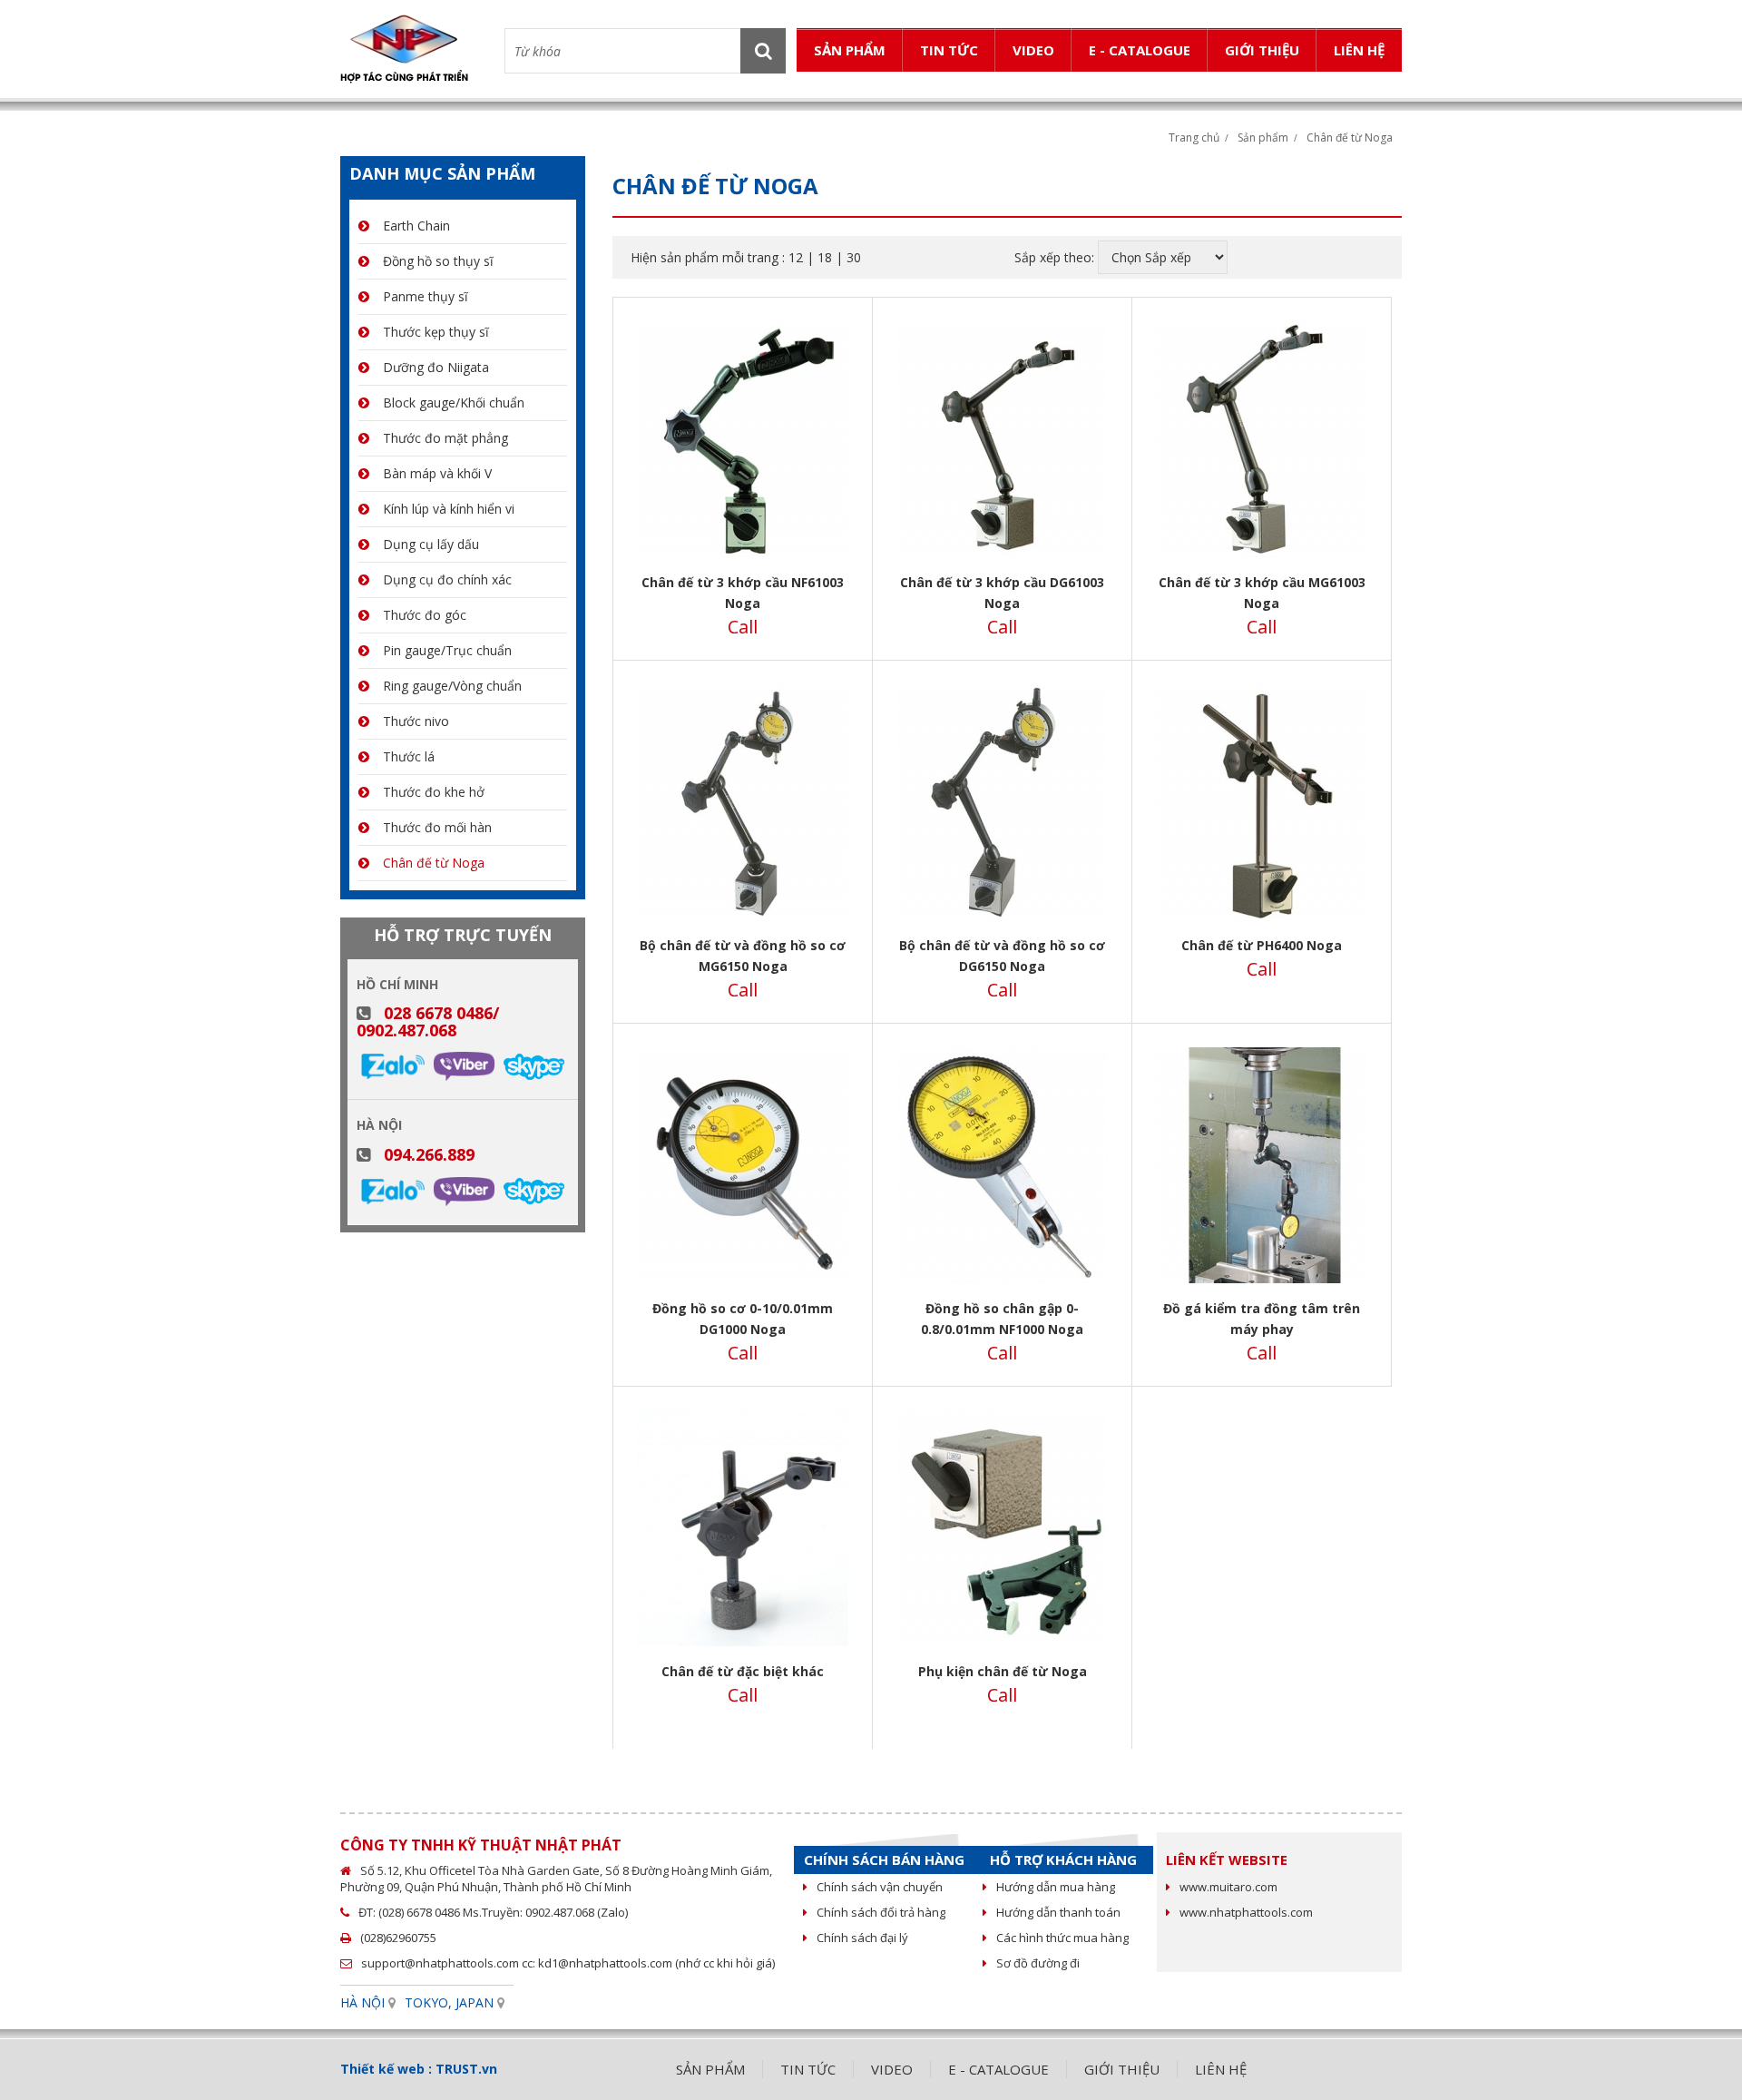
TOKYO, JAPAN (449, 2002)
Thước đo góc (425, 615)
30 (854, 257)
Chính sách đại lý (862, 1938)
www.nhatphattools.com (1246, 1912)
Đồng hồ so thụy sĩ (438, 261)
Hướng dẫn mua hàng (1056, 1887)
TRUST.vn (466, 2069)
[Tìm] (763, 51)
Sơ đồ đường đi (1038, 1963)
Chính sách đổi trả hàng (881, 1912)
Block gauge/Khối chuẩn (454, 402)
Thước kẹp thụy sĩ (436, 332)
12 (796, 257)
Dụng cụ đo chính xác (447, 579)
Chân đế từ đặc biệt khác (743, 1671)
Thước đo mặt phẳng (445, 438)
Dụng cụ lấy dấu (431, 544)
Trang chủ (1194, 137)
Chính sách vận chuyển (880, 1887)
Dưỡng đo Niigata (436, 367)
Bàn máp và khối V (437, 473)
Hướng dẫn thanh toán (1058, 1912)
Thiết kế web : (386, 2069)
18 (825, 257)
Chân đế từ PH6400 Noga (1262, 945)
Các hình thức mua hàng (1062, 1938)
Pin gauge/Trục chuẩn (447, 650)
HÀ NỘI (362, 2002)
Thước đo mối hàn (437, 827)
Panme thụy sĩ (426, 296)
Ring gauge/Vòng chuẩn (452, 686)
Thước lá (409, 756)
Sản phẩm (1263, 137)
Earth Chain (416, 226)
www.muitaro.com (1228, 1887)
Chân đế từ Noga (1350, 137)
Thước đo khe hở (434, 792)
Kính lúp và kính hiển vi (449, 509)
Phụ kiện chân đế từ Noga (1003, 1671)
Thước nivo (416, 721)
